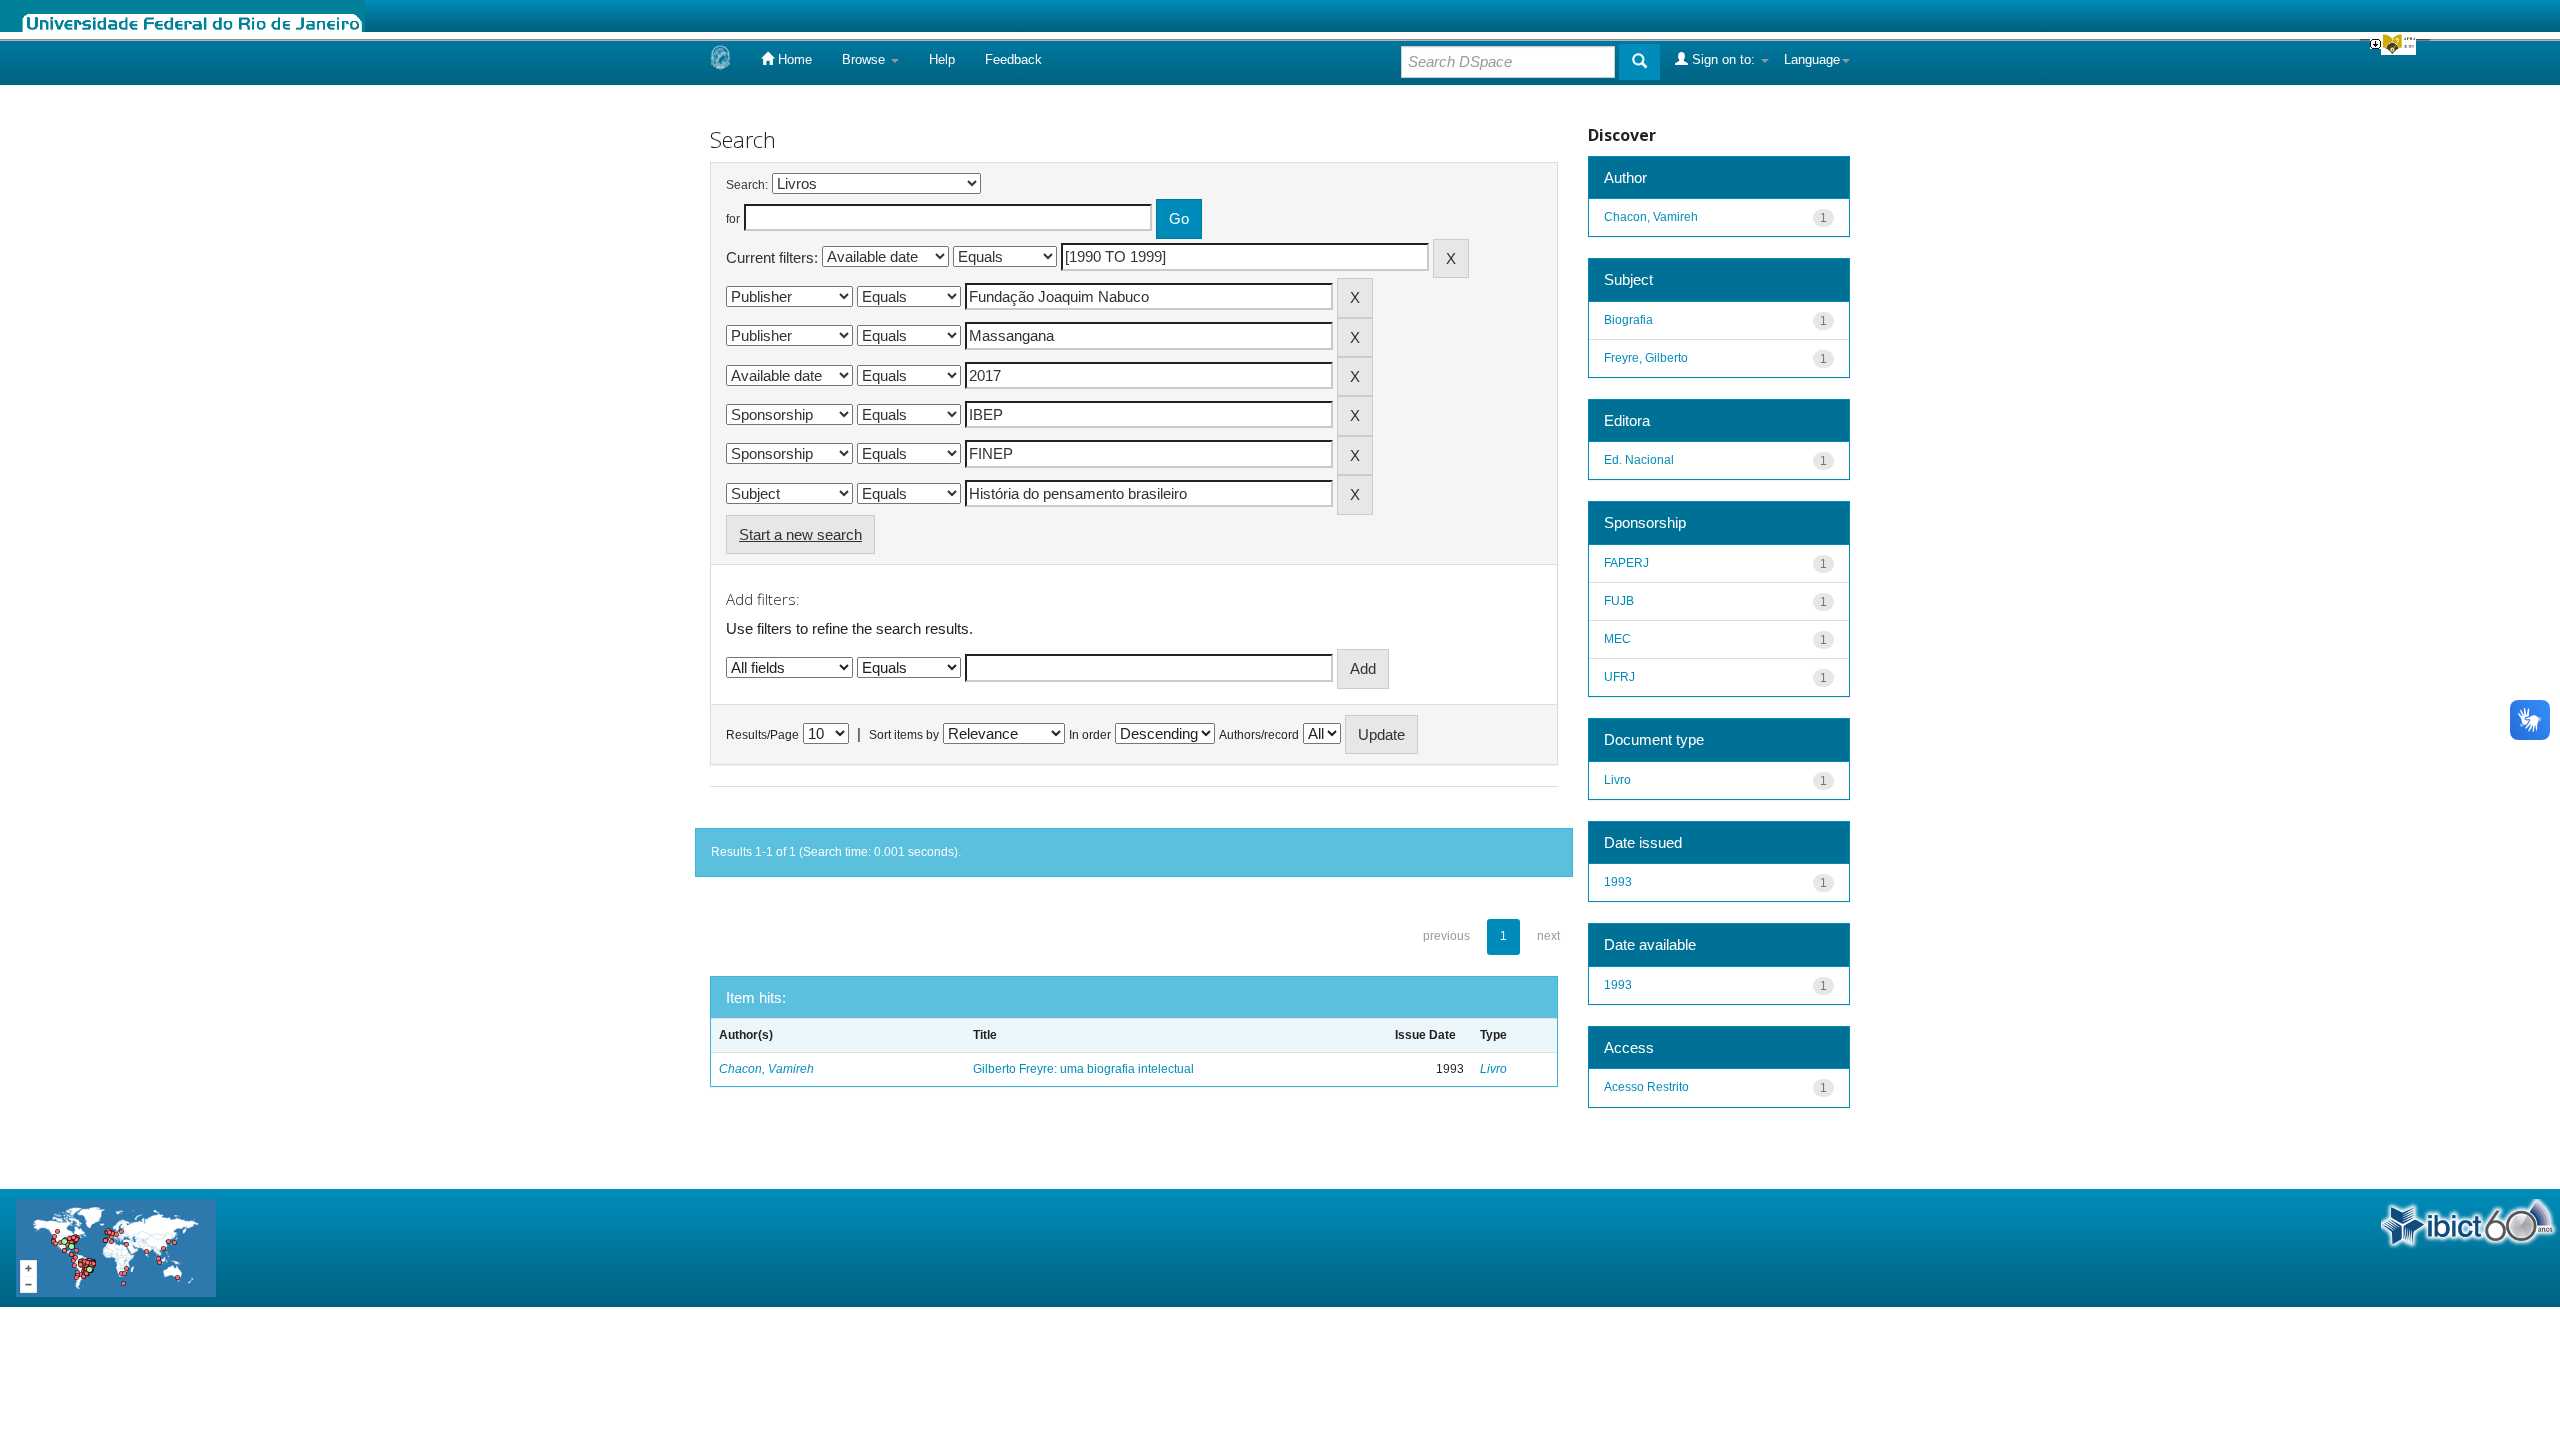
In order (1090, 735)
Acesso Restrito (1646, 1087)
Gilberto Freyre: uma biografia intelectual (1083, 1069)
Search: (747, 185)
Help (942, 59)
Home (793, 59)
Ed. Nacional (1639, 460)
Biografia (1628, 320)
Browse (865, 59)
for (733, 219)
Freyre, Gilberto (1646, 358)
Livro (1493, 1069)
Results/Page (762, 735)
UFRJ (1619, 677)
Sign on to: (1723, 59)
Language (1812, 59)
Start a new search (800, 534)
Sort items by (904, 735)
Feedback (1013, 59)
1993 (1618, 882)
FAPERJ (1626, 563)
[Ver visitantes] (116, 1246)
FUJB (1619, 601)
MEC (1617, 639)
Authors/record (1259, 735)
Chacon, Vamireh (766, 1069)
